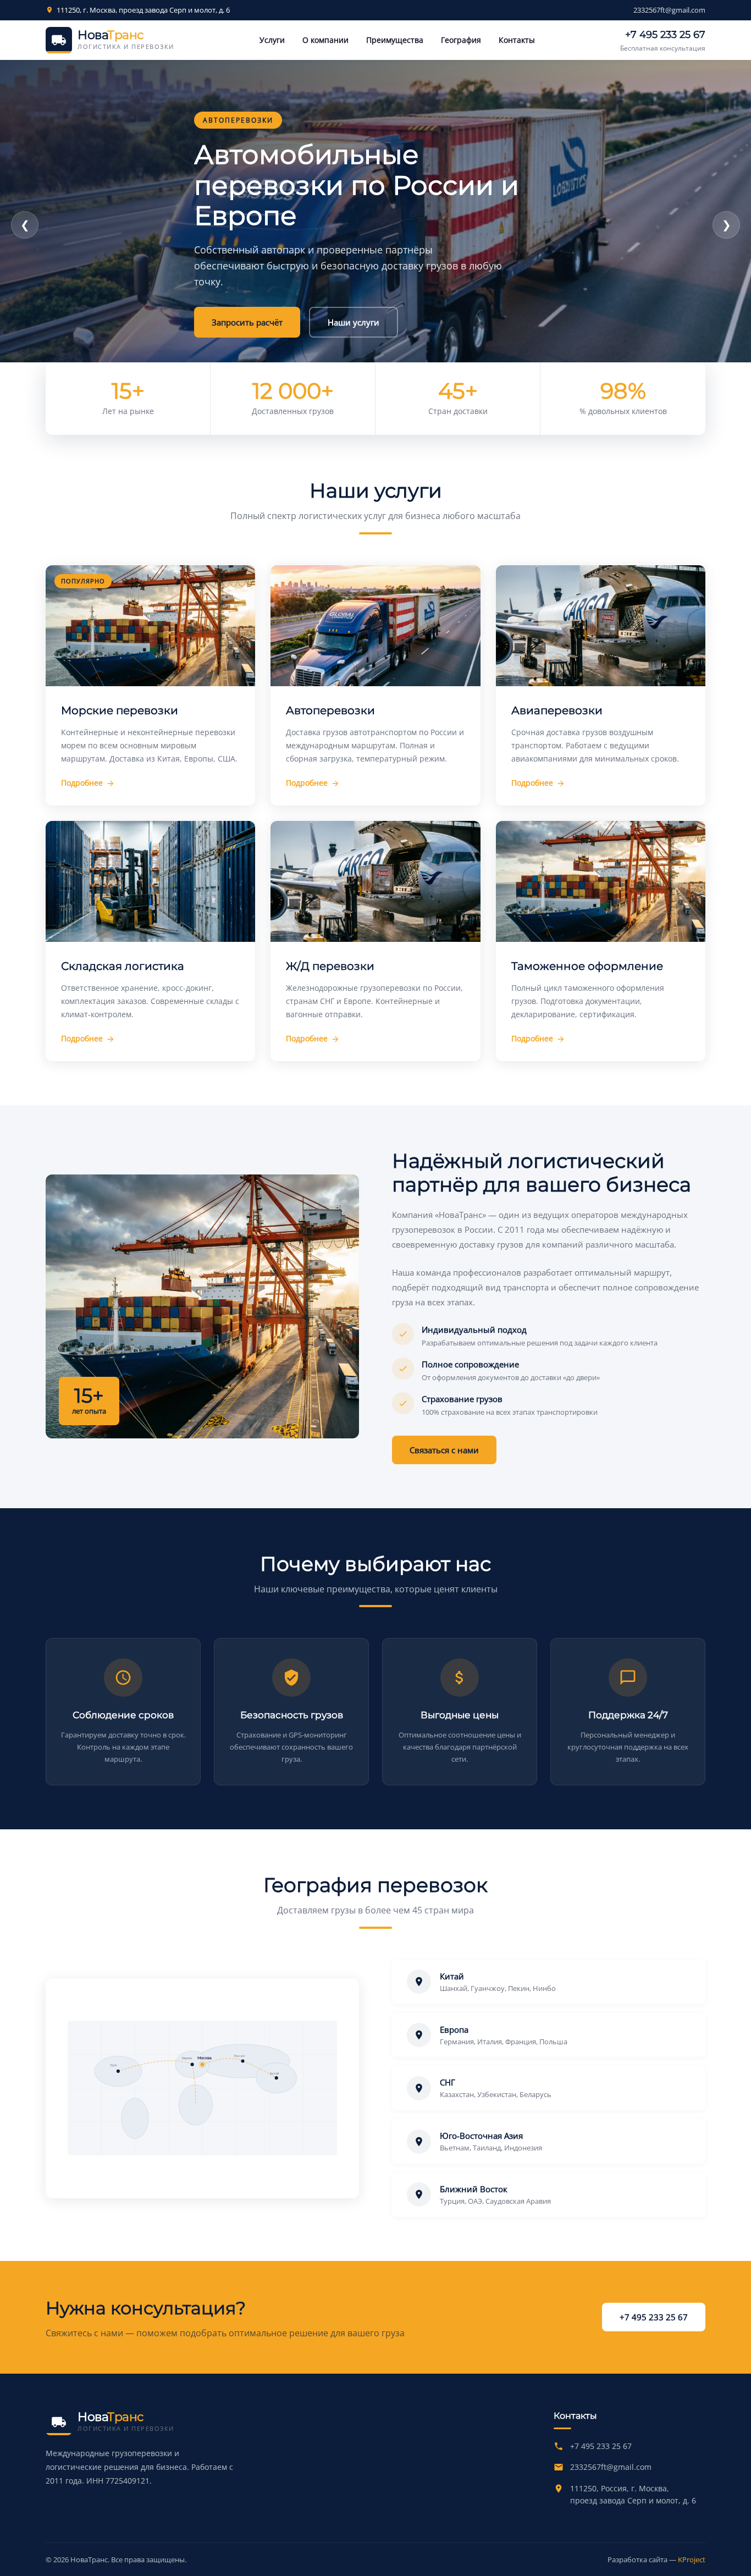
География (461, 40)
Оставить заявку (245, 299)
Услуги (272, 40)
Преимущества (395, 40)
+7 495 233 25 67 (665, 35)
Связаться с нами (444, 1450)
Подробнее (346, 299)
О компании (325, 40)
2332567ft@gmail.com (669, 10)
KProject (692, 2560)
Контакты (517, 40)
